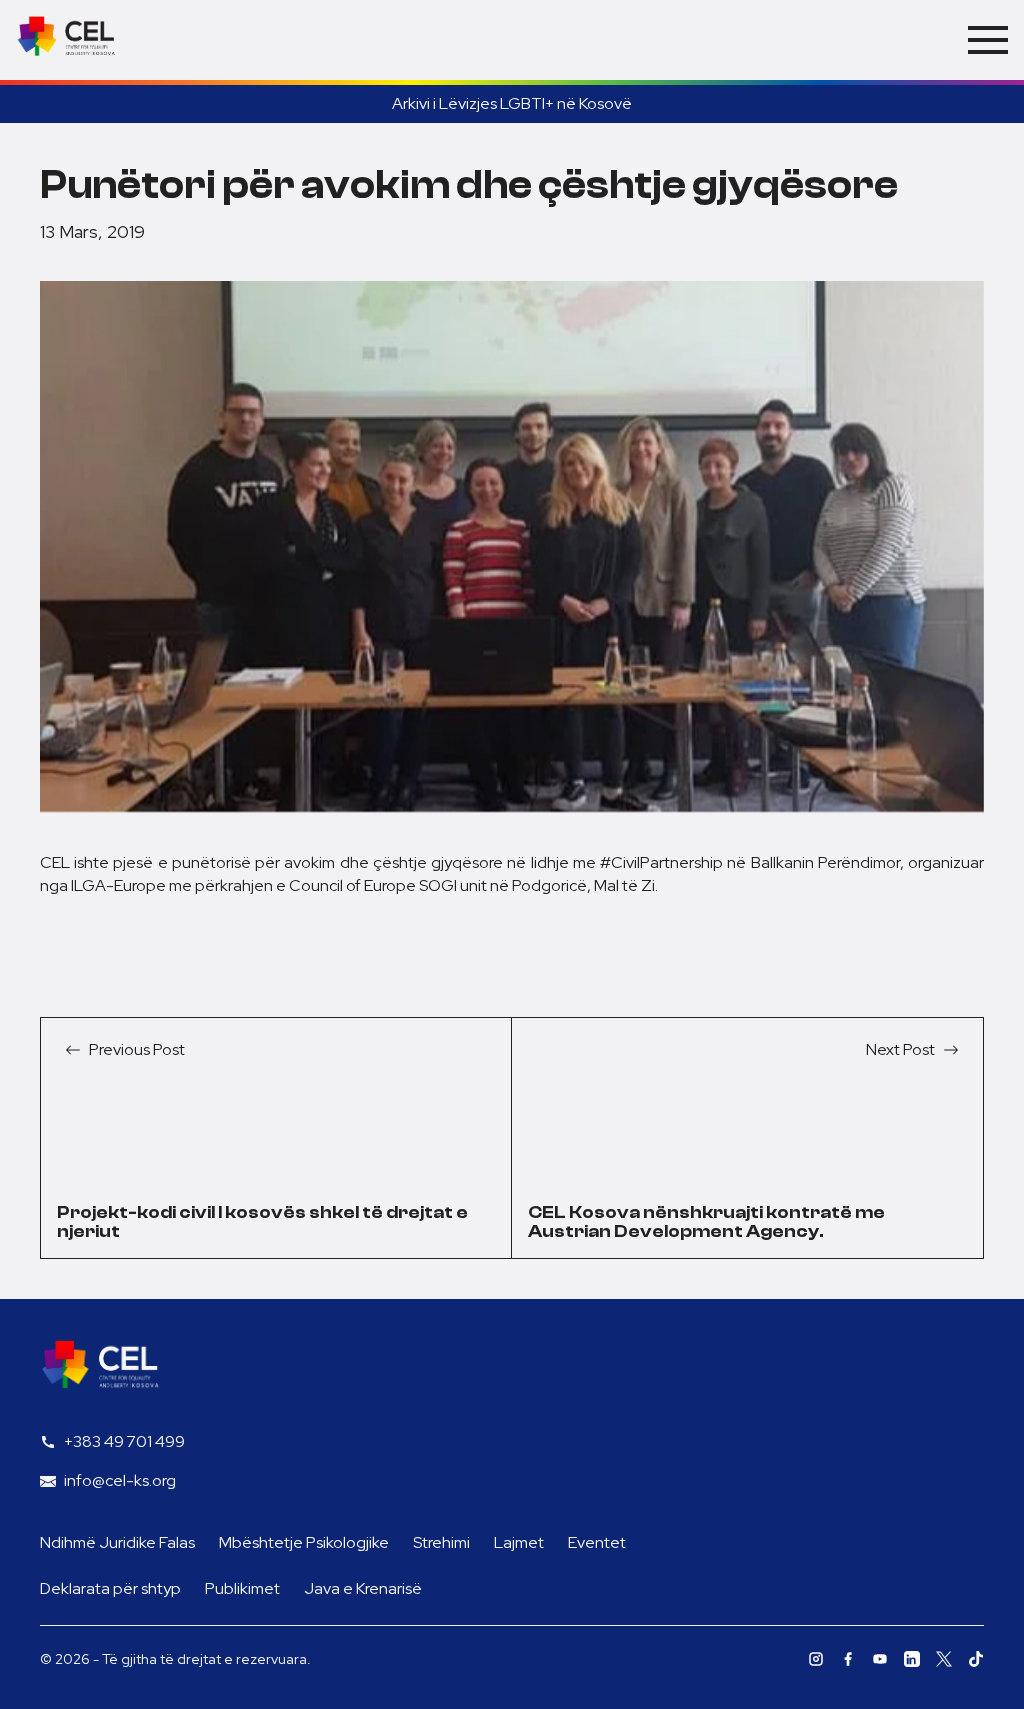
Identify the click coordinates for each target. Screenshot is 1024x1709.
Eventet (597, 1542)
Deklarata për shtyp (110, 1588)
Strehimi (441, 1542)
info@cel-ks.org (120, 1480)
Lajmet (519, 1542)
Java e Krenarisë (363, 1588)
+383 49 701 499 (124, 1441)
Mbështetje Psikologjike (304, 1542)
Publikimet (242, 1588)
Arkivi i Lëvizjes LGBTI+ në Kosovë (512, 103)
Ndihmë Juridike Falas (117, 1542)
